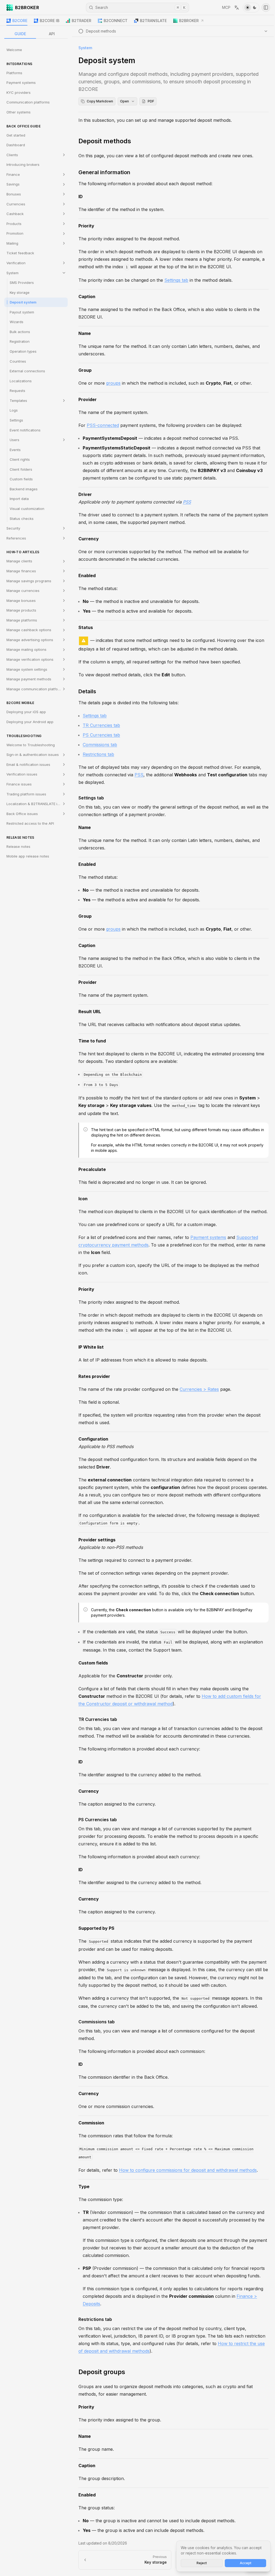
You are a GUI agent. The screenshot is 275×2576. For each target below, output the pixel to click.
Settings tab (176, 280)
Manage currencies (23, 591)
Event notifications (25, 430)
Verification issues (22, 774)
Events (15, 450)
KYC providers (19, 92)
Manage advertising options (30, 640)
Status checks (22, 519)
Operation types (23, 351)
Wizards (17, 322)
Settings (16, 420)
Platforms (14, 73)
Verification (16, 263)
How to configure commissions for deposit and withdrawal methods (188, 2170)
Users (15, 440)
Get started (16, 135)
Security (13, 528)
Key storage (20, 292)
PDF (151, 101)
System (12, 273)
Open (124, 101)
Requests (17, 391)
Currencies (16, 204)
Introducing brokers (23, 165)
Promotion (15, 233)
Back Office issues (22, 814)
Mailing (12, 243)
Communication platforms (28, 102)
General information (104, 172)
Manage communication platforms (35, 689)
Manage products (21, 610)
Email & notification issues (28, 764)
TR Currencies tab (101, 725)
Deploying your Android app (30, 722)
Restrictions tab (98, 754)
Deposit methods (105, 141)
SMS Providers (22, 283)
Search (140, 7)
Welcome (14, 50)
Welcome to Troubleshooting (31, 745)
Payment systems (21, 83)
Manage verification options (30, 659)
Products (14, 224)
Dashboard (16, 145)
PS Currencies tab (101, 735)
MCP (226, 7)
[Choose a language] (237, 8)
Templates (18, 401)
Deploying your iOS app (26, 712)
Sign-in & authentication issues (33, 755)
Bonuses (14, 194)
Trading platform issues (26, 794)
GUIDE (20, 34)
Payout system (22, 312)
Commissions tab (100, 745)
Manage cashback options (29, 630)
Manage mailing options (26, 649)
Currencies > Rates (199, 1389)
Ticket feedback (20, 253)
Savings (13, 184)
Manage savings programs (29, 581)
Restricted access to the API (30, 823)
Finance (13, 174)
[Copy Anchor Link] (135, 141)
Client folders (21, 469)
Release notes (18, 846)
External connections (27, 371)
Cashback (15, 214)
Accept (246, 2563)
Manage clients (19, 561)
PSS (187, 502)
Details (87, 691)
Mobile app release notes (28, 856)
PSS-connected (103, 425)
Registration (20, 341)
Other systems (19, 112)
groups (113, 383)
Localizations (21, 381)
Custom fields (21, 479)
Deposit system (23, 302)
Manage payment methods (29, 679)
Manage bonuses (21, 601)
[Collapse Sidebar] (266, 8)
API (52, 34)
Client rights (20, 459)
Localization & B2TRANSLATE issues (37, 804)
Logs (14, 410)
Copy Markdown (100, 101)
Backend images (24, 489)
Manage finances (21, 571)
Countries (18, 361)
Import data (19, 499)
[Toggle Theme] (251, 8)
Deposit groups (102, 2372)
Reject (202, 2563)
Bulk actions (20, 332)
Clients (12, 155)
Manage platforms (22, 620)
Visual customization (27, 509)
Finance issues (19, 784)
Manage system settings (27, 669)
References (16, 538)
